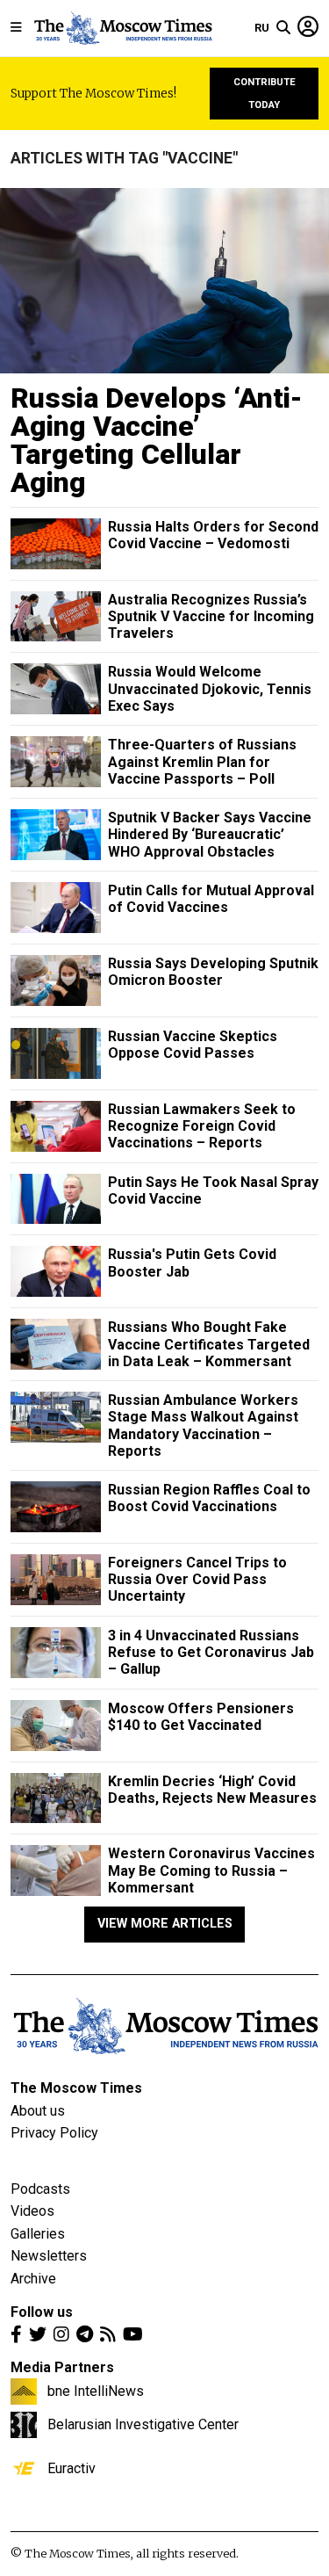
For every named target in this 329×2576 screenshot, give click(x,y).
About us (38, 2111)
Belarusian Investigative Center (143, 2424)
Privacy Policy (54, 2133)
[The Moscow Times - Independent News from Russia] (122, 28)
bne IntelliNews (96, 2391)
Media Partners (62, 2367)
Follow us (42, 2312)
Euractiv (72, 2468)
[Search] (283, 28)
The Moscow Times (76, 2088)
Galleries (38, 2234)
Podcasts (40, 2189)
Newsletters (49, 2256)
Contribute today (265, 94)
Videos (32, 2211)
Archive (33, 2279)
